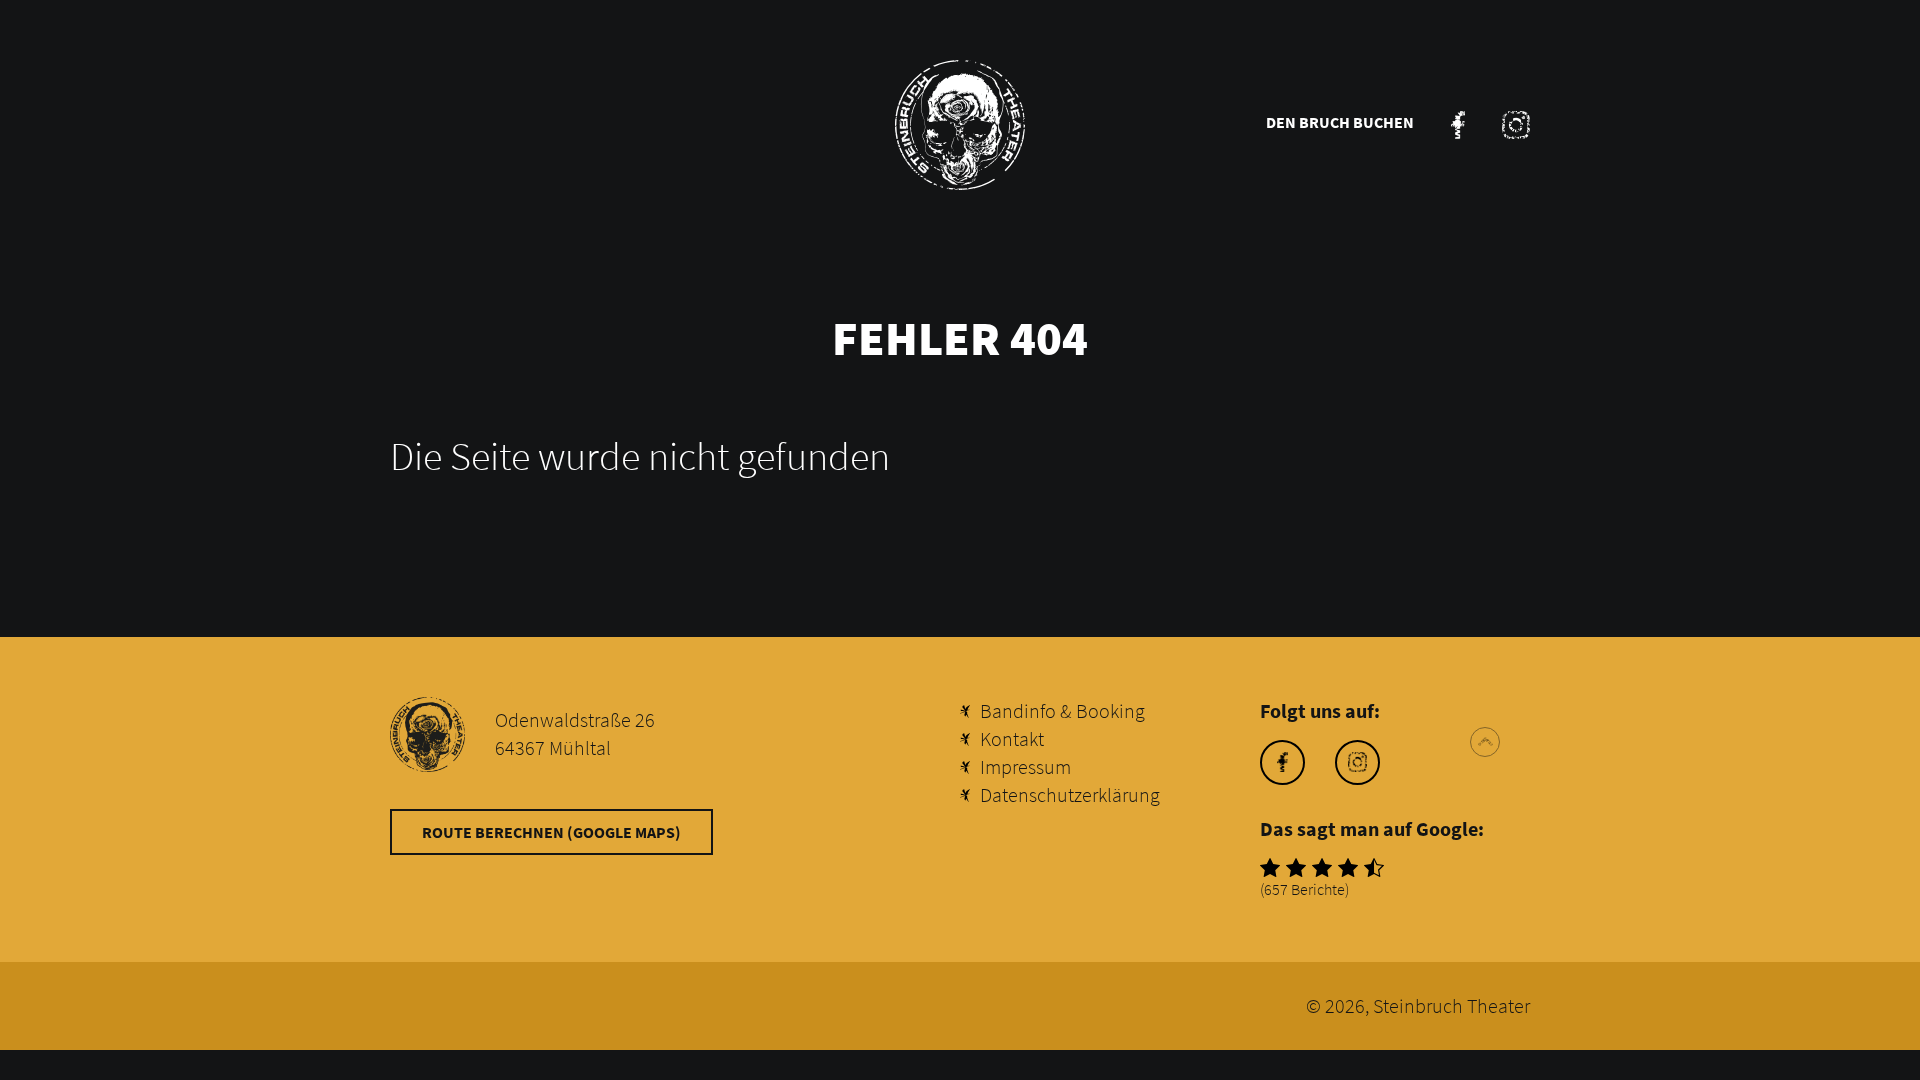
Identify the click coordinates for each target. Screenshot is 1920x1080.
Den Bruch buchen (1340, 122)
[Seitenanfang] (1485, 742)
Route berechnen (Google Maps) (551, 832)
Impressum (1025, 766)
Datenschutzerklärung (1070, 794)
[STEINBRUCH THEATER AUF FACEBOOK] (1458, 125)
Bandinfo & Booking (1062, 710)
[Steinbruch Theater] (960, 125)
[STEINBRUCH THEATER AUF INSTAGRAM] (1516, 125)
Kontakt (1012, 738)
